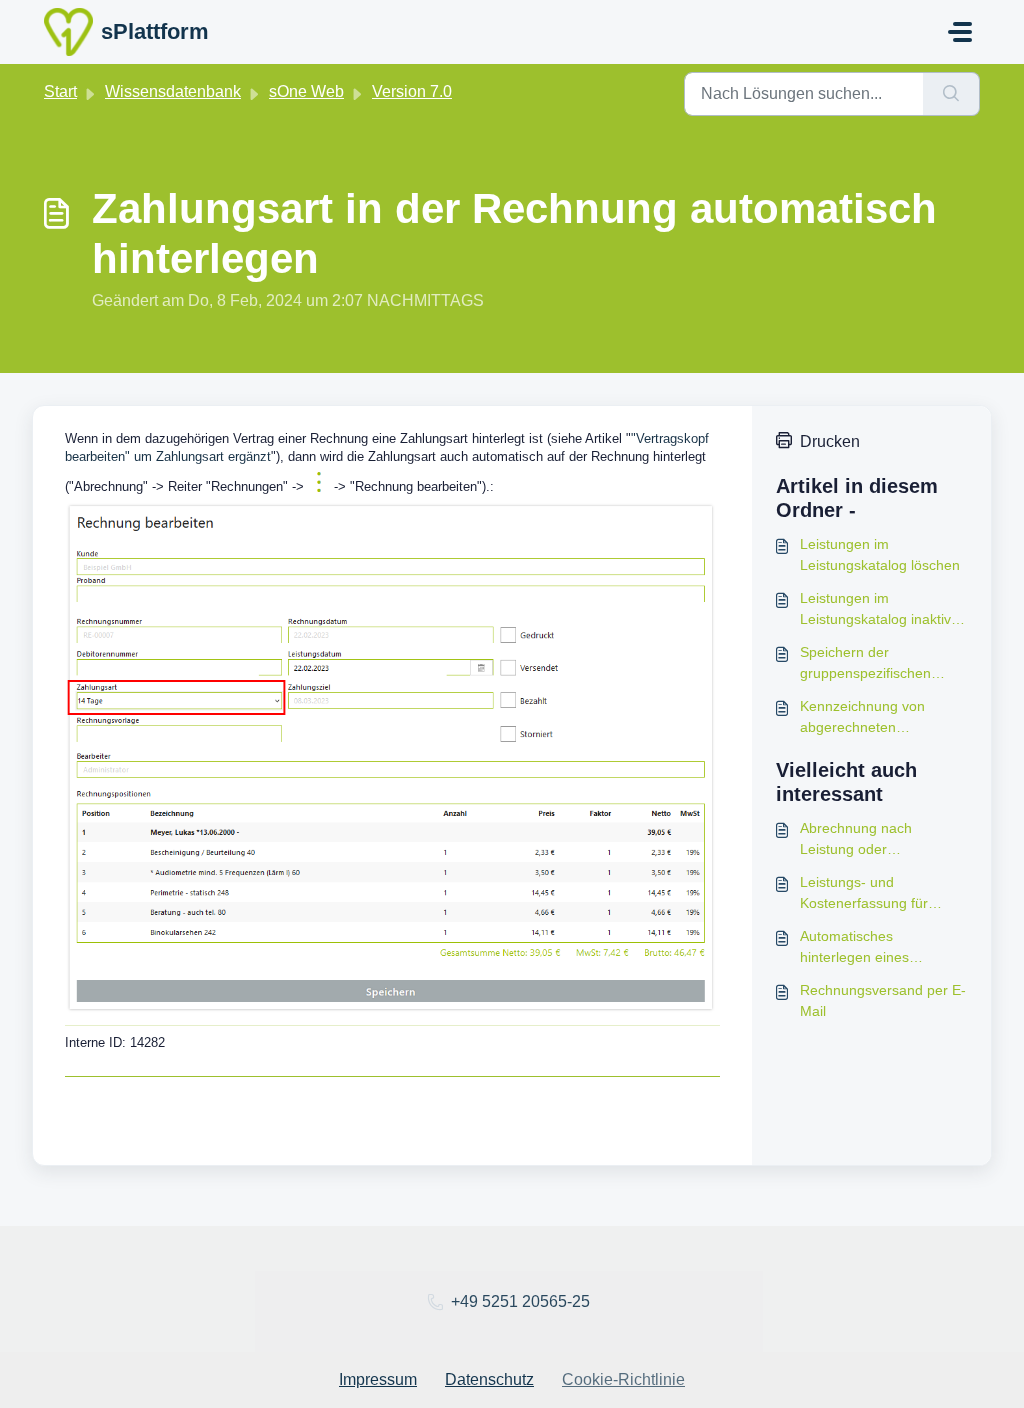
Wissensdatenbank (173, 91)
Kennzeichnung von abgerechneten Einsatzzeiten (862, 718)
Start (60, 91)
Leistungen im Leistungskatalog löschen (880, 554)
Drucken (830, 441)
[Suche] (951, 94)
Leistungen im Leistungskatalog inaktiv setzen (875, 610)
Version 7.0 (412, 91)
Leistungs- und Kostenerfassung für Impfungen (864, 894)
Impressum (378, 1379)
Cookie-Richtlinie (623, 1379)
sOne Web (306, 91)
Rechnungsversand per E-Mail (883, 1000)
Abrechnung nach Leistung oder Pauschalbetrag (856, 840)
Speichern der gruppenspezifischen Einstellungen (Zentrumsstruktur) (865, 664)
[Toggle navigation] (960, 32)
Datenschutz (489, 1379)
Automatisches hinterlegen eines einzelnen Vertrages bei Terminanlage (874, 948)
